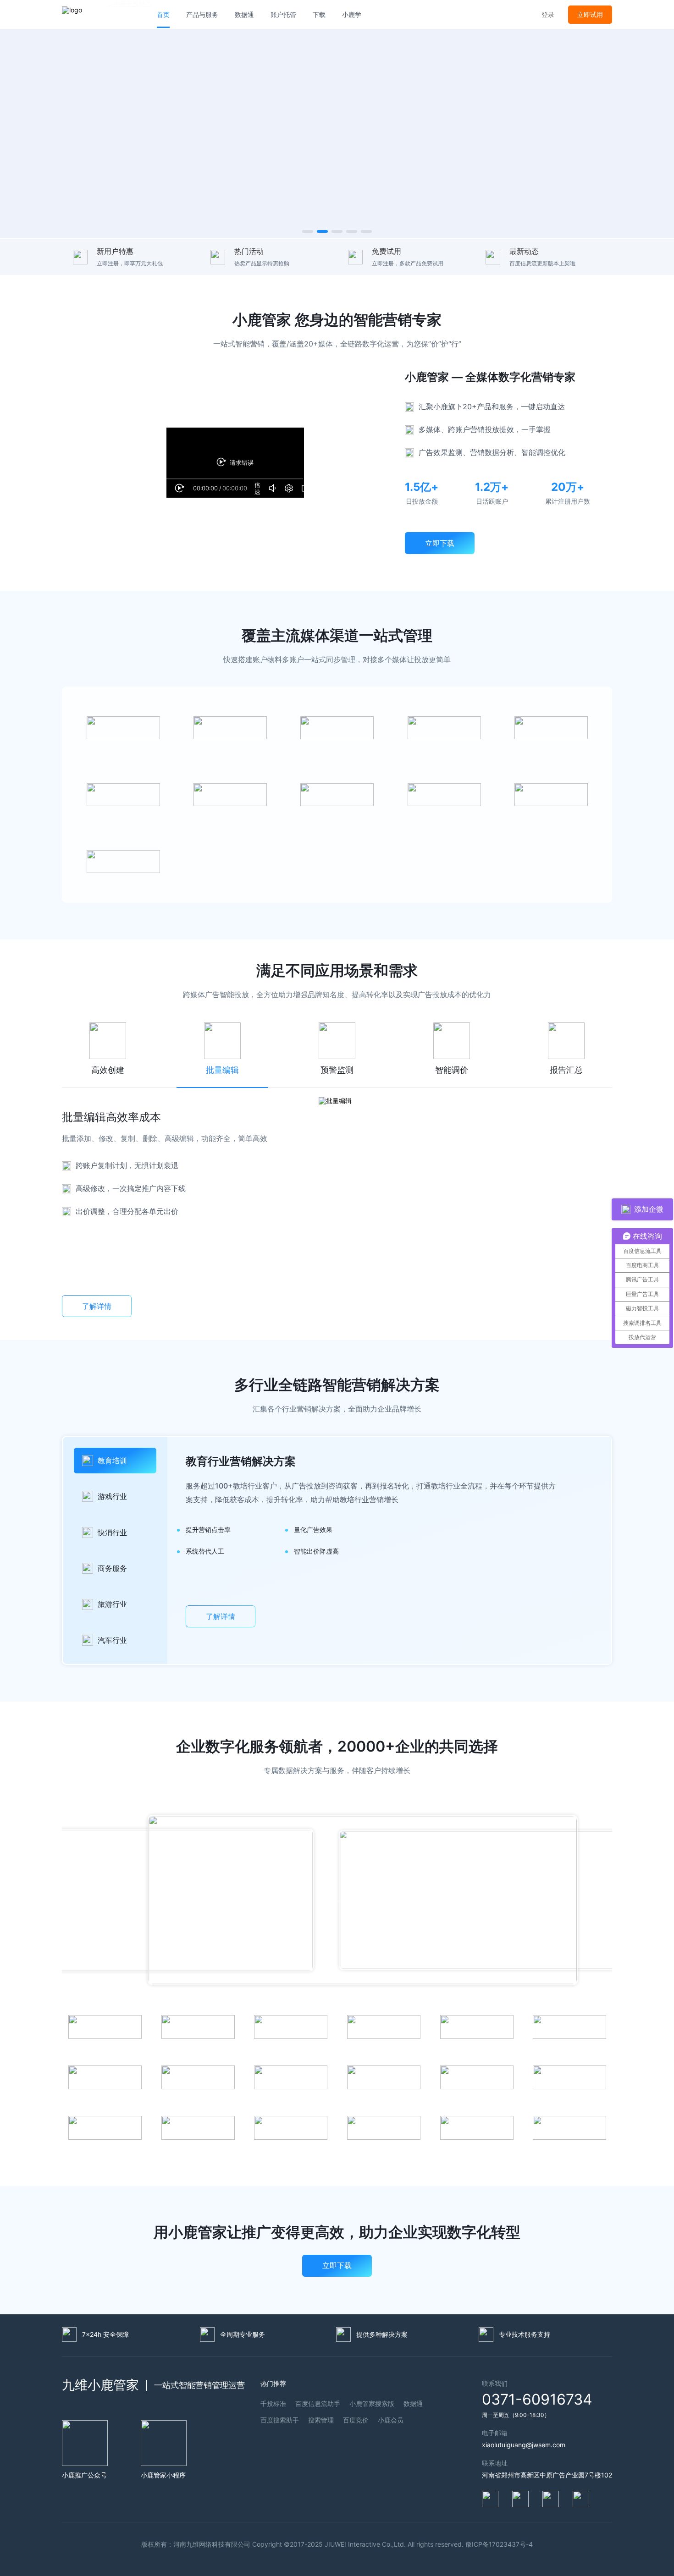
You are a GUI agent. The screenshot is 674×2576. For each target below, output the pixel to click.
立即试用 (590, 14)
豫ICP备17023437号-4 (499, 2544)
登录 (548, 14)
